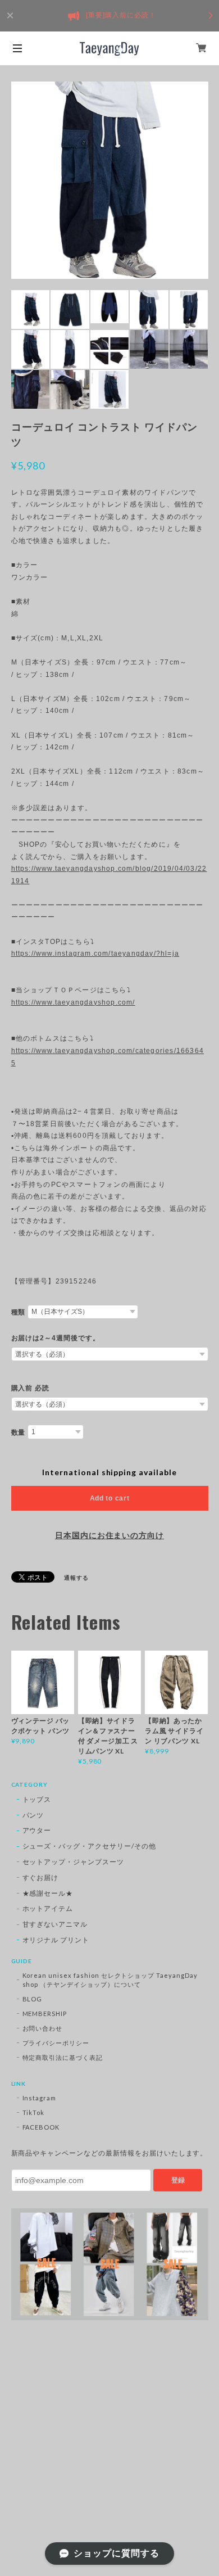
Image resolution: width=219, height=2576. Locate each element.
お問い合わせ (43, 2028)
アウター (37, 1830)
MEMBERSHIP (45, 2014)
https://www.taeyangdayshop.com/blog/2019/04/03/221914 (109, 875)
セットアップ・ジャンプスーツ (73, 1862)
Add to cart (110, 1498)
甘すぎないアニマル (55, 1924)
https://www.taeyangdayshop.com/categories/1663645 (108, 1057)
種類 (19, 1312)
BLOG (33, 1999)
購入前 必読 (31, 1388)
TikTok (34, 2112)
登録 (178, 2180)
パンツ (33, 1815)
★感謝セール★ (48, 1893)
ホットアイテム (48, 1908)
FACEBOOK (41, 2127)
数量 (19, 1432)
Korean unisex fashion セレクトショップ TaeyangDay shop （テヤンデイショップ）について (110, 1980)
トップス (37, 1799)
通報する (76, 1578)
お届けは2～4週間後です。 (56, 1338)
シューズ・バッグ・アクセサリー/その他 (89, 1846)
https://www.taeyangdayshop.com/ (73, 1002)
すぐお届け (41, 1877)
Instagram (40, 2098)
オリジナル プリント (56, 1940)
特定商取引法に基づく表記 (63, 2057)
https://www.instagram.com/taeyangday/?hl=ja (95, 953)
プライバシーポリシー (56, 2043)
